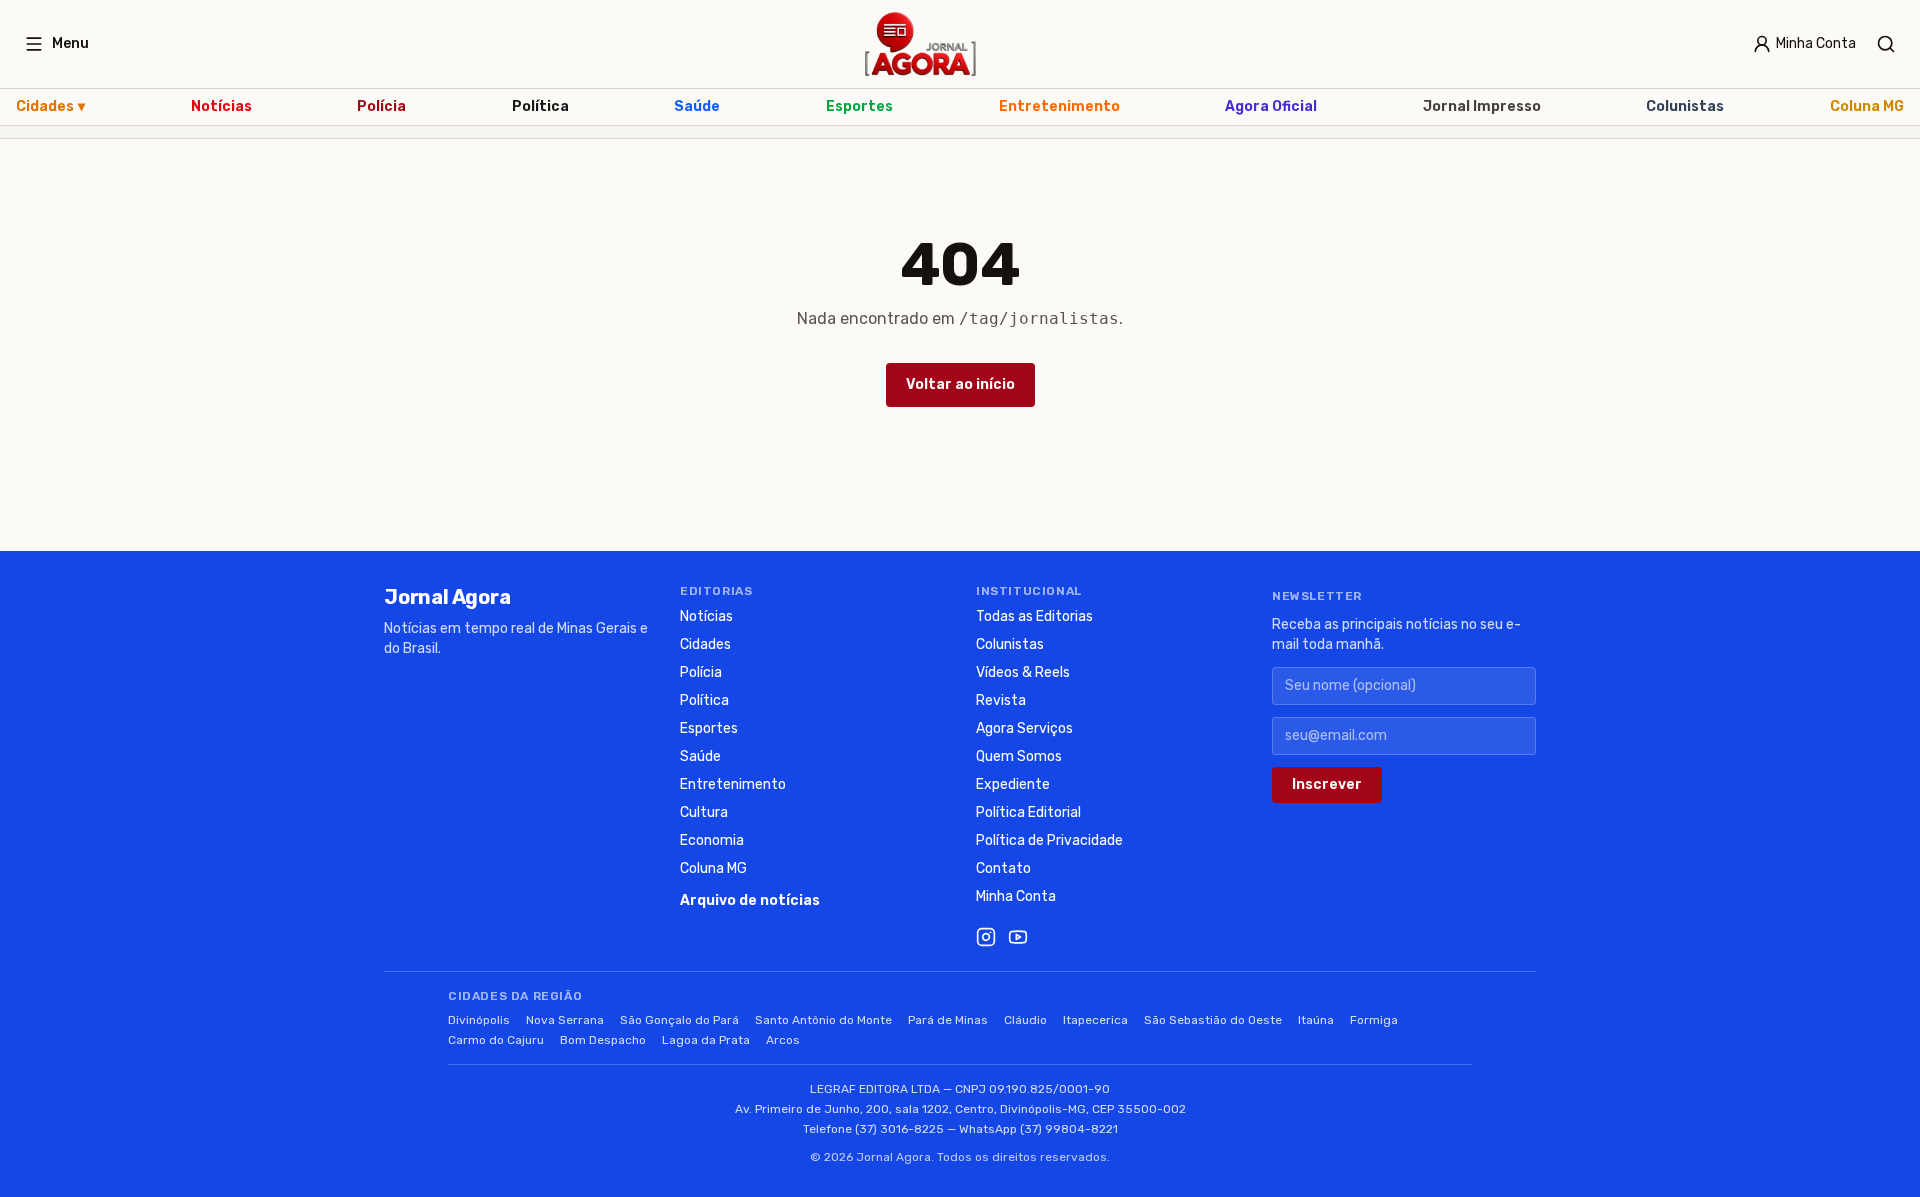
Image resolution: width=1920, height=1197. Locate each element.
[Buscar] (1886, 44)
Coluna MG (1867, 106)
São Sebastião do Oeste (1213, 1020)
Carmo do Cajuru (496, 1040)
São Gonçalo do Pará (679, 1020)
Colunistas (1685, 106)
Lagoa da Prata (706, 1040)
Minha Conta (1016, 896)
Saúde (697, 106)
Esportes (859, 106)
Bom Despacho (603, 1040)
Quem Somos (1019, 756)
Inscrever (1327, 784)
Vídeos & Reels (1023, 672)
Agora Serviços (1024, 728)
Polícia (381, 106)
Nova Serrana (565, 1020)
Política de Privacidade (1049, 840)
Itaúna (1316, 1020)
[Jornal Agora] (921, 44)
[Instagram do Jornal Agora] (986, 937)
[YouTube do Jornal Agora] (1018, 937)
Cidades (50, 106)
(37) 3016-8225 (899, 1129)
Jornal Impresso (1482, 106)
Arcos (783, 1040)
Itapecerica (1095, 1020)
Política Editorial (1028, 812)
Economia (712, 840)
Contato (1003, 868)
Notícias (221, 106)
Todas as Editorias (1034, 616)
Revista (1001, 700)
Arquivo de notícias (750, 900)
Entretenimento (1059, 106)
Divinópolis (479, 1020)
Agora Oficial (1271, 106)
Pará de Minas (948, 1020)
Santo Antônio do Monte (823, 1020)
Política (540, 106)
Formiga (1374, 1020)
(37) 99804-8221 (1069, 1129)
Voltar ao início (960, 384)
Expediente (1013, 784)
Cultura (704, 812)
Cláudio (1025, 1020)
